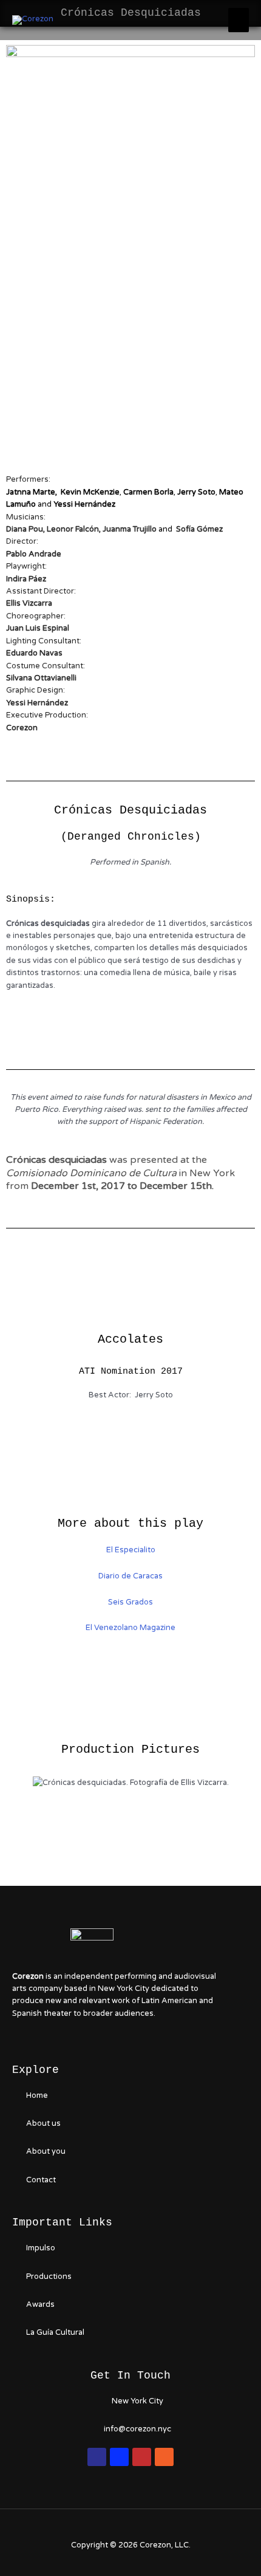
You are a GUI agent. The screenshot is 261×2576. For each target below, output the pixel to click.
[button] (24, 1782)
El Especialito (131, 1550)
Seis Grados (130, 1602)
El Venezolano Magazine (130, 1628)
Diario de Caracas (130, 1576)
